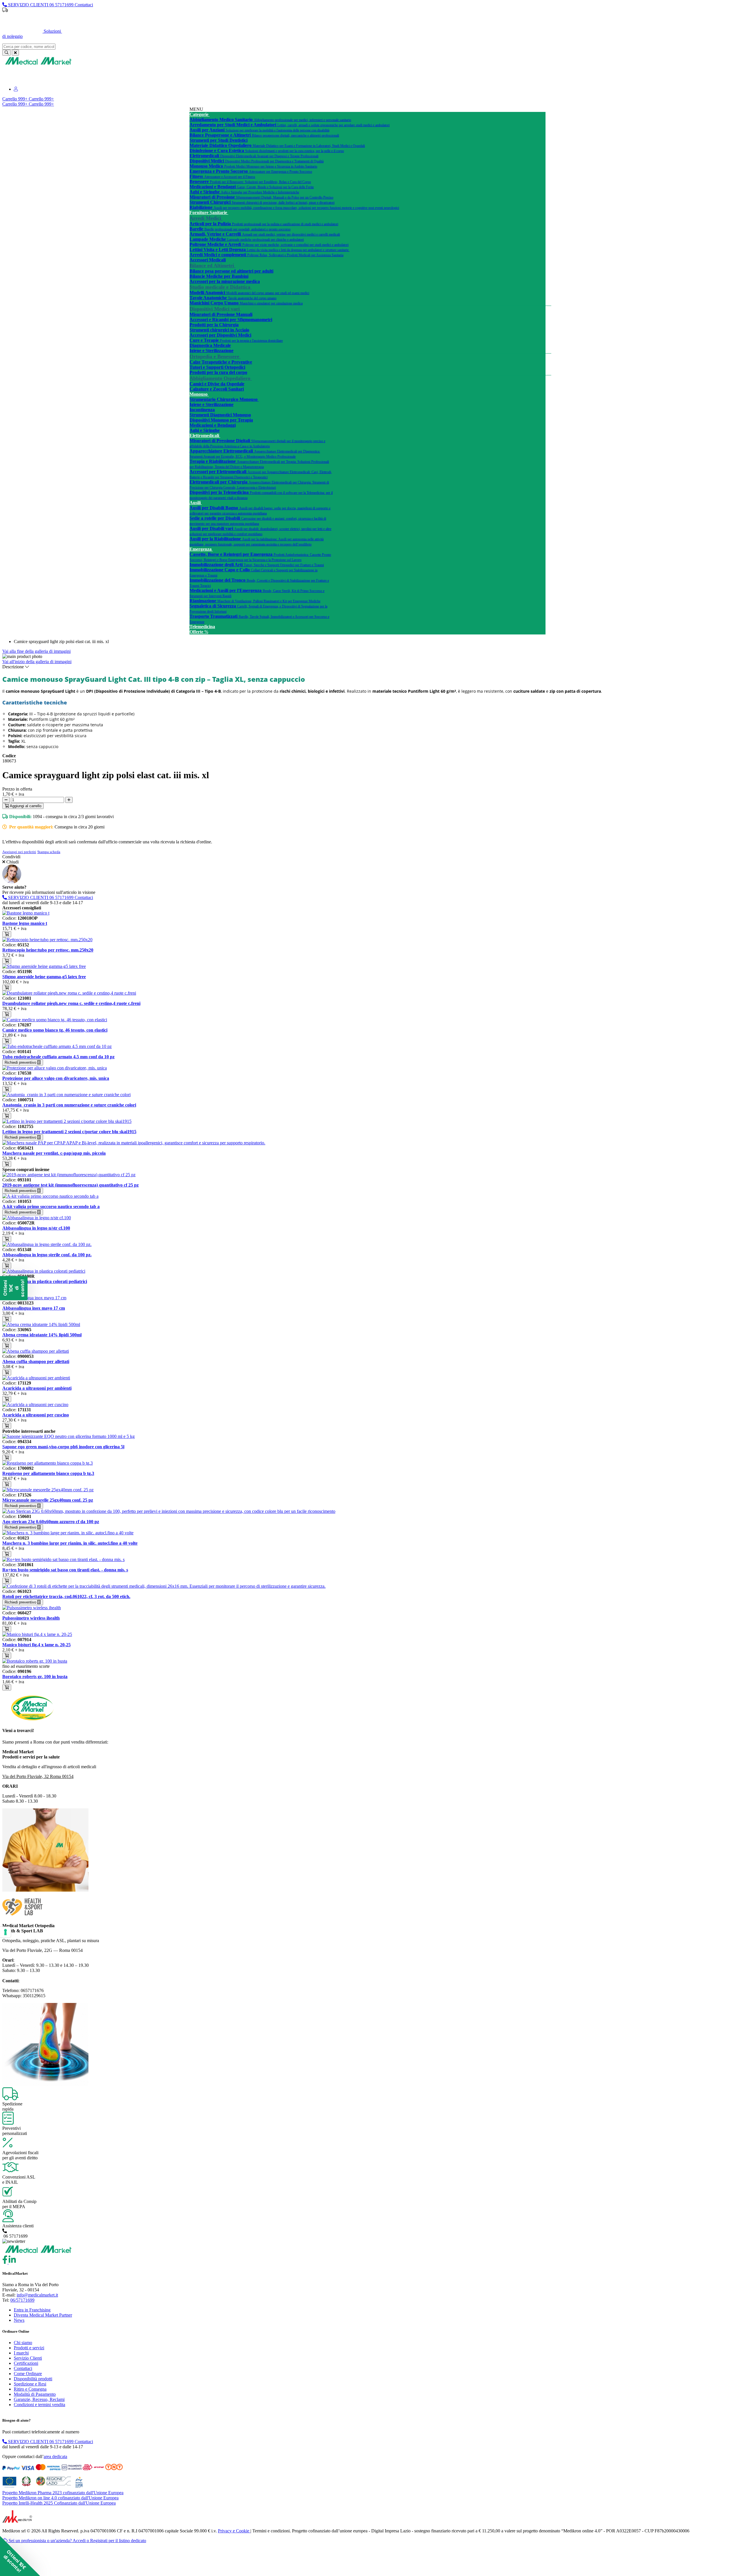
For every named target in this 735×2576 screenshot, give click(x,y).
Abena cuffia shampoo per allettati (36, 1361)
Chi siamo (23, 2343)
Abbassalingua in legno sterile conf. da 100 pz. (47, 1255)
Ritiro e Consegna (30, 2389)
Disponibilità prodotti (33, 2379)
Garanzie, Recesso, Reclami (39, 2399)
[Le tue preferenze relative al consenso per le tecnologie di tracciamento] (5, 1932)
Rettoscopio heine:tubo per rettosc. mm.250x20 (48, 950)
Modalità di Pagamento (35, 2394)
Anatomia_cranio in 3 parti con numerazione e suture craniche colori (69, 1105)
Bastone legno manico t (25, 923)
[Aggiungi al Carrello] (7, 934)
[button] (20, 2556)
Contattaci (23, 2368)
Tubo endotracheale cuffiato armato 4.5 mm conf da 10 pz (58, 1057)
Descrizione (14, 667)
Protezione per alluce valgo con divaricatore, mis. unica (56, 1078)
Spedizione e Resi (30, 2384)
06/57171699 (22, 2300)
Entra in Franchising (32, 2310)
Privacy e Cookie (234, 2531)
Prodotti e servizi (29, 2348)
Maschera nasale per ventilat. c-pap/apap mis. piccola (54, 1153)
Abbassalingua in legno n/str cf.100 (36, 1228)
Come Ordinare (28, 2374)
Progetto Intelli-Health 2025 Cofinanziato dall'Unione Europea (59, 2503)
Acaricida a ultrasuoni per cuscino (36, 1415)
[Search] (6, 53)
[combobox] (29, 47)
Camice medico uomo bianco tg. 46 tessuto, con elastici (55, 1030)
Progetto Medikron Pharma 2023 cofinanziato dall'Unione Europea (63, 2493)
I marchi (21, 2353)
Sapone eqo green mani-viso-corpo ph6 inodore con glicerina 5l (63, 1447)
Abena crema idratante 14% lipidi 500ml (42, 1335)
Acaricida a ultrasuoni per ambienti (37, 1388)
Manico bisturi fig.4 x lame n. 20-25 (36, 1645)
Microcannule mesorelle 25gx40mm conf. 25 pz (48, 1500)
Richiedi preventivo (21, 1062)
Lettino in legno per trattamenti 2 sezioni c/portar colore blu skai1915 (69, 1132)
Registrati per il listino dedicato (400, 20)
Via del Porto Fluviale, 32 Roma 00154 (38, 1776)
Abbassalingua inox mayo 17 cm (34, 1308)
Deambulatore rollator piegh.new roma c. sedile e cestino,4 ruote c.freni (71, 1003)
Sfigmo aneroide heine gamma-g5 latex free (44, 977)
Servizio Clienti (28, 2358)
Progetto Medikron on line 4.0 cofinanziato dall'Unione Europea (60, 2498)
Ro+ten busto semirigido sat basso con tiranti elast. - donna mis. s (65, 1570)
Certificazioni (26, 2363)
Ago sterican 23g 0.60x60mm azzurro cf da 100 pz (51, 1522)
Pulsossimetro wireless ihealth (31, 1618)
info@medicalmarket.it (37, 2295)
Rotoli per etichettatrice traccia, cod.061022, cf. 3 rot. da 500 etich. (66, 1596)
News (19, 2320)
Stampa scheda (49, 852)
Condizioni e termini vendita (39, 2405)
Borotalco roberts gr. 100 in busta (35, 1677)
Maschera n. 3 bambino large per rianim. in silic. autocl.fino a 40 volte (70, 1543)
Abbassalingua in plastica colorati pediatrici (45, 1281)
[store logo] (38, 64)
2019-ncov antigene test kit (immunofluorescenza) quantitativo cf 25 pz (70, 1185)
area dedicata (55, 2456)
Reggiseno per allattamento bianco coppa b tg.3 (48, 1473)
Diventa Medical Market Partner (43, 2315)
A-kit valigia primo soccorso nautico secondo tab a (51, 1207)
